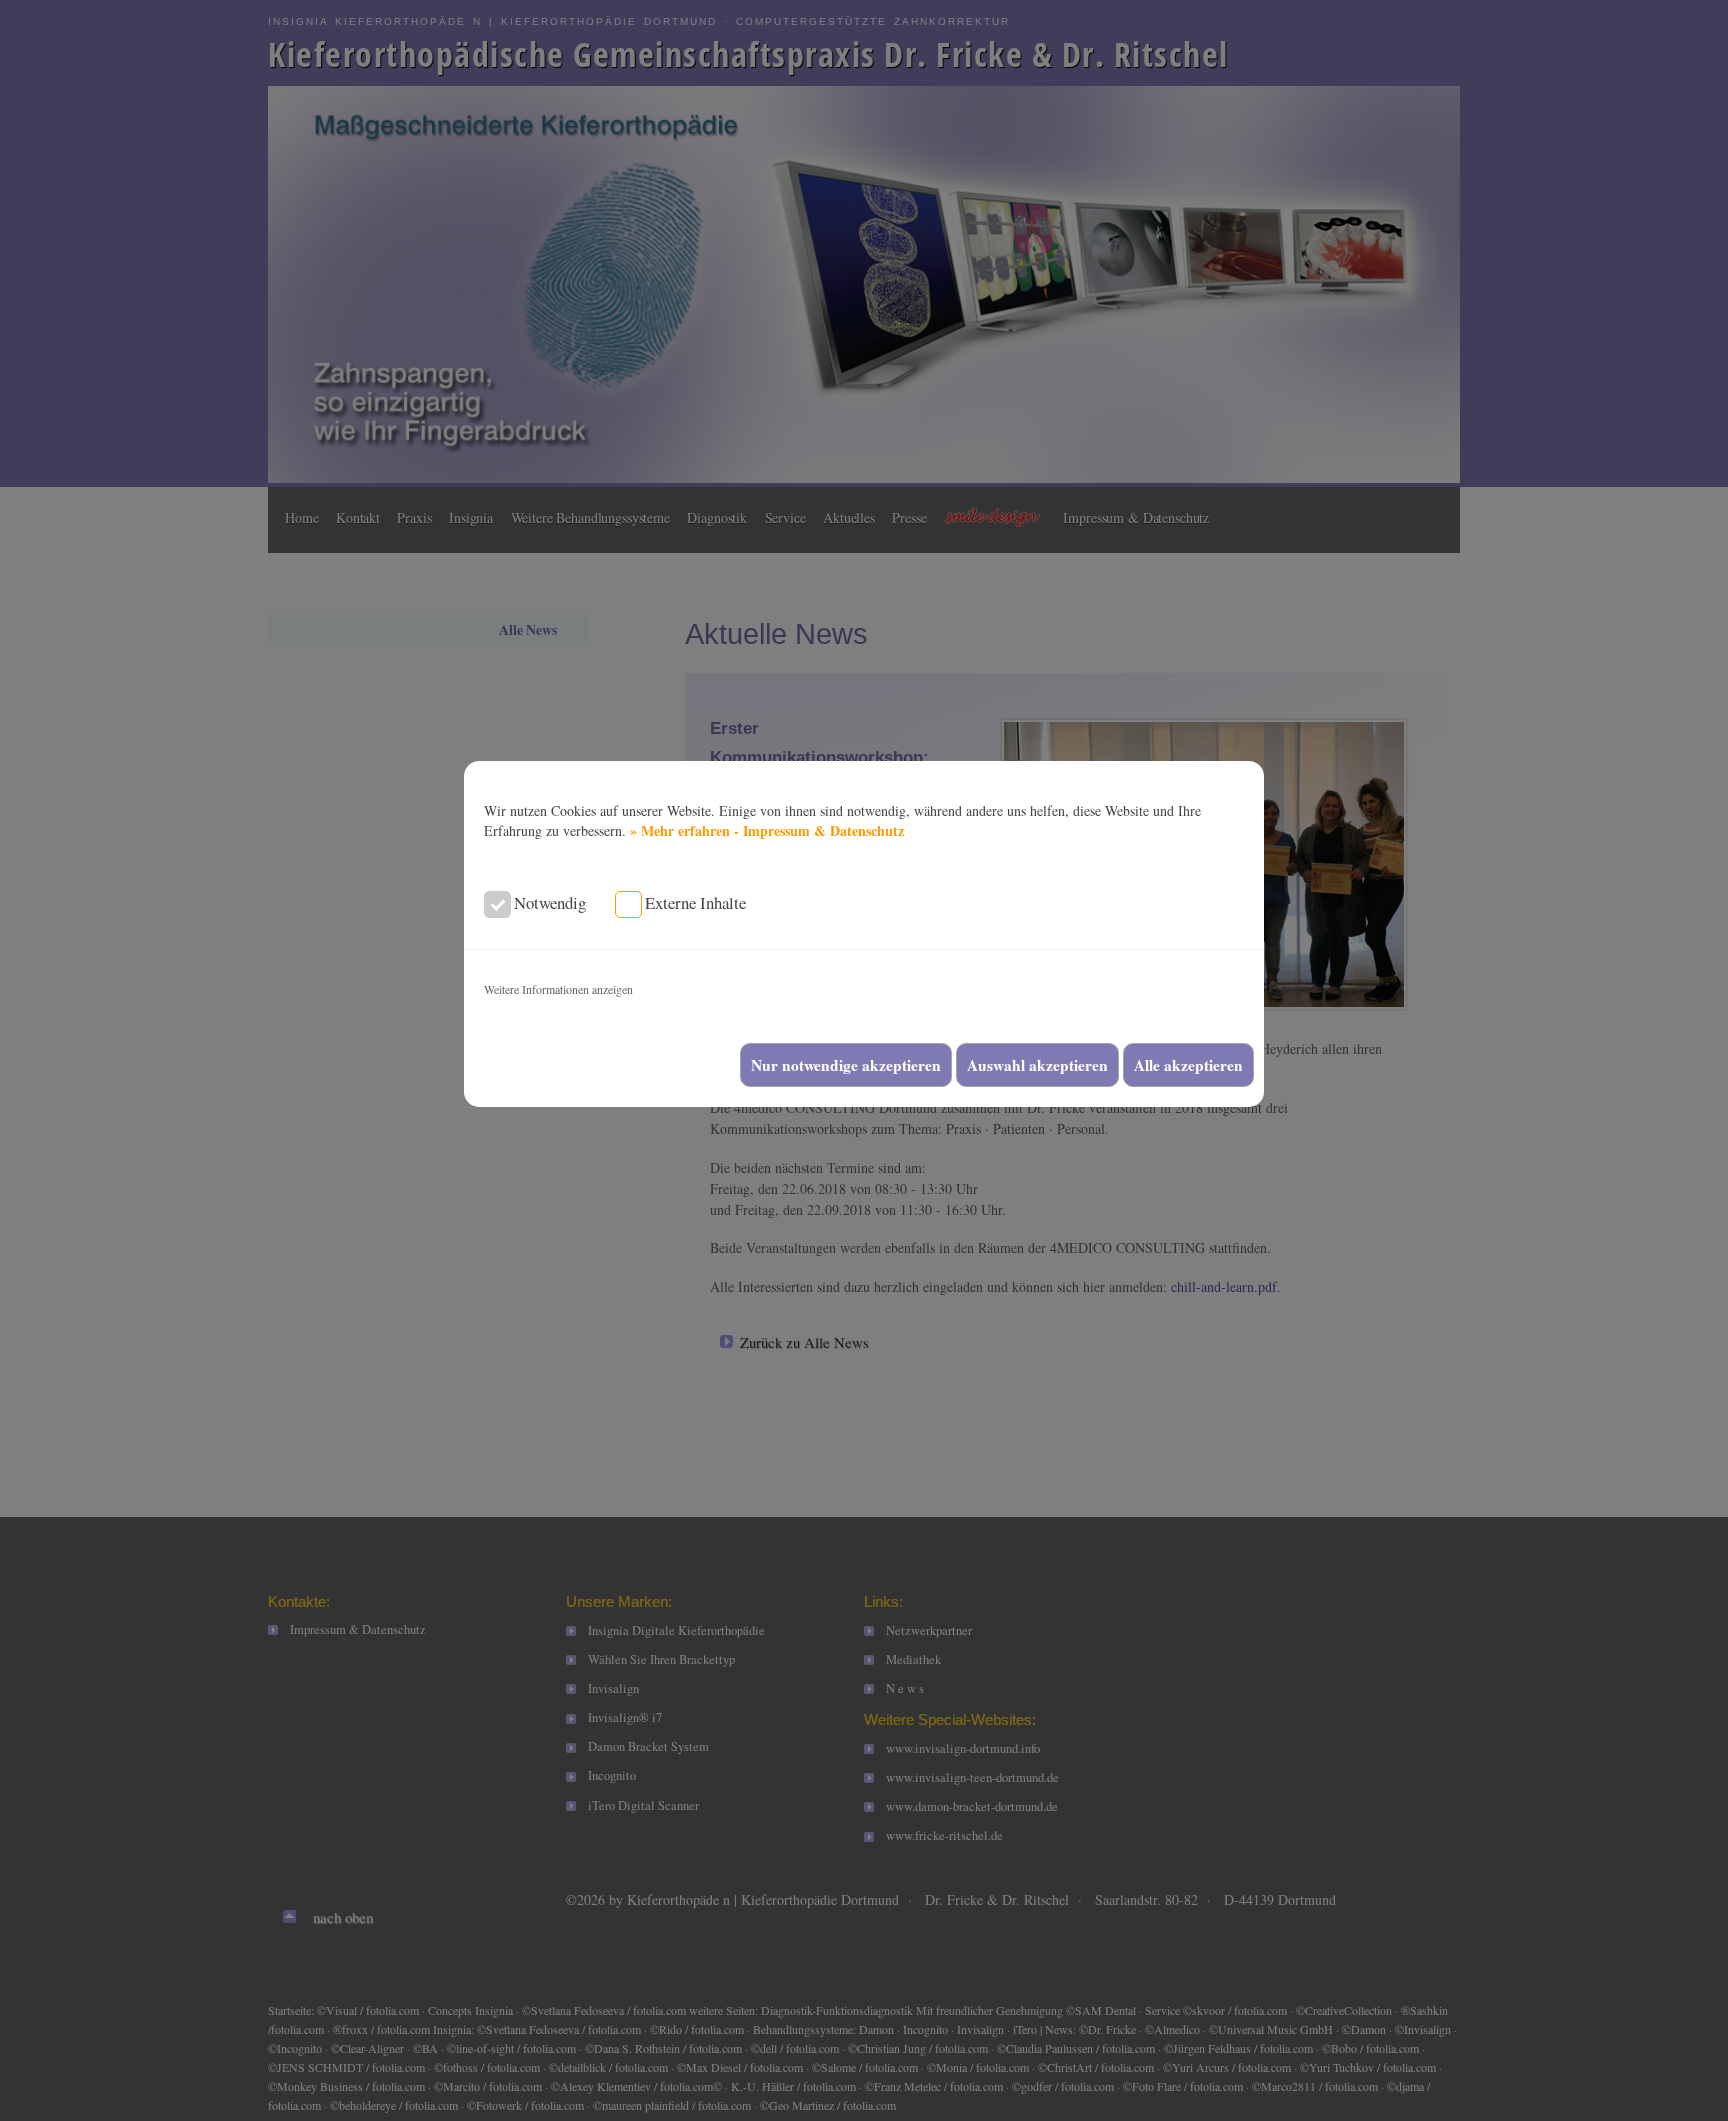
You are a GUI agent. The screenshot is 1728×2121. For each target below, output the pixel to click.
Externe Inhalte (695, 902)
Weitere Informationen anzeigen (558, 989)
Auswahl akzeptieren (1037, 1065)
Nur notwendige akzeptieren (846, 1065)
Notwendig (550, 902)
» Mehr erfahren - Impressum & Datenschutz (767, 830)
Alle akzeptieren (1188, 1065)
